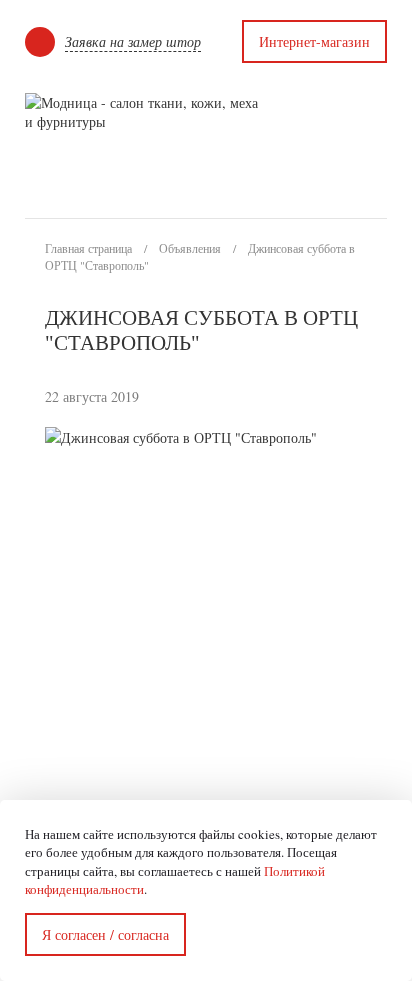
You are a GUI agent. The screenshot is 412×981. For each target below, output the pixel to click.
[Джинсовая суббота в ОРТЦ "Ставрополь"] (345, 449)
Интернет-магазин (314, 41)
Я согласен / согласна (105, 934)
